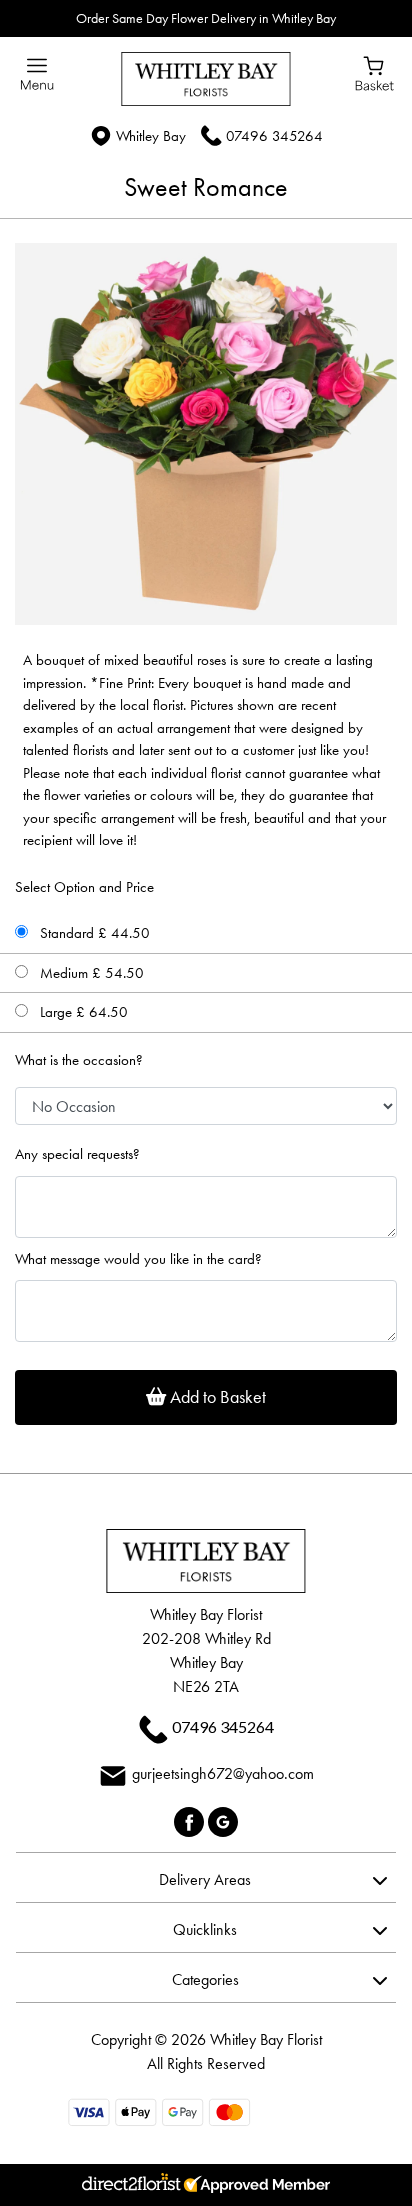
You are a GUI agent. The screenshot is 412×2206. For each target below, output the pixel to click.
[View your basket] (374, 72)
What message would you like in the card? (138, 1259)
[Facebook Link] (191, 1819)
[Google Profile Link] (223, 1819)
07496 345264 (274, 136)
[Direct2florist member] (206, 2185)
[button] (206, 1877)
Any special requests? (77, 1154)
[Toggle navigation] (37, 74)
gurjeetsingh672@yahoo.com (223, 1773)
